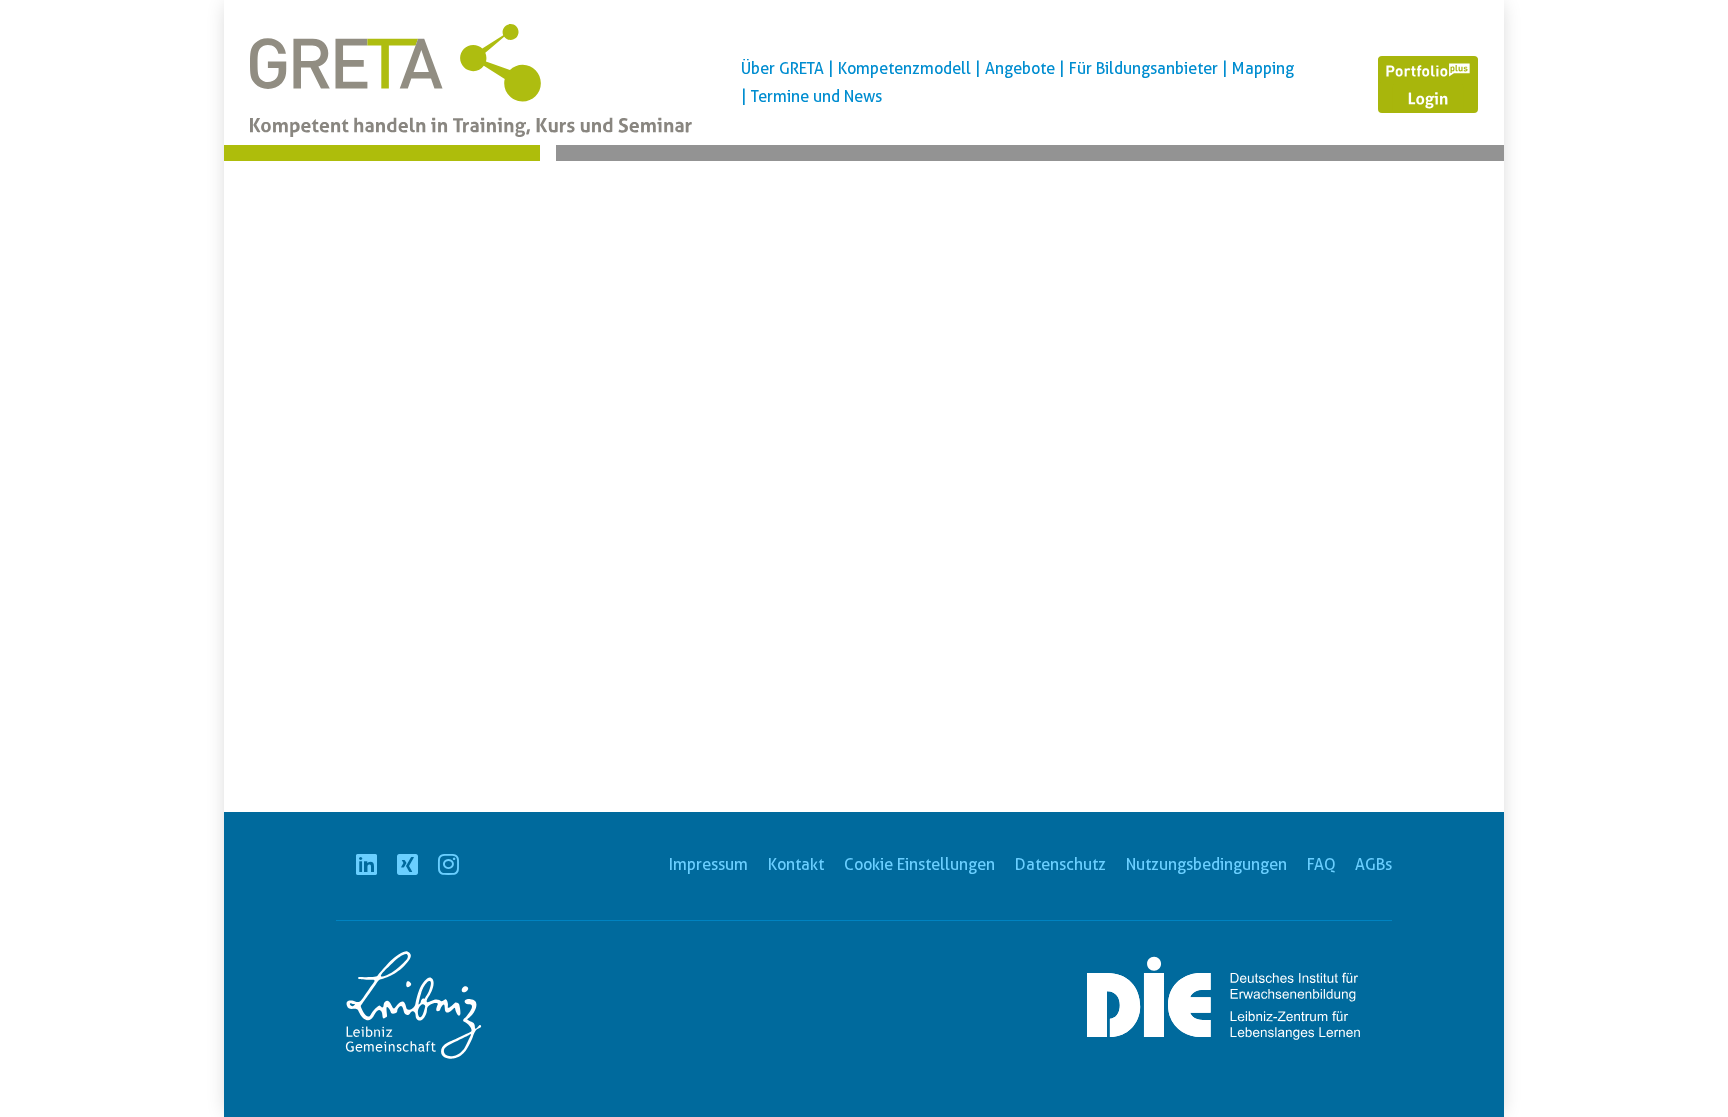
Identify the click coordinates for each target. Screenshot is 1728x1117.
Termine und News (816, 96)
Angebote (1020, 68)
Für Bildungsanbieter (1143, 68)
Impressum (708, 864)
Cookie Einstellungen (919, 864)
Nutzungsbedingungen (1206, 864)
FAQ (1321, 864)
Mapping (1263, 68)
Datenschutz (1060, 864)
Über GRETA (782, 68)
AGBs (1373, 864)
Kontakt (796, 864)
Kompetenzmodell (904, 68)
